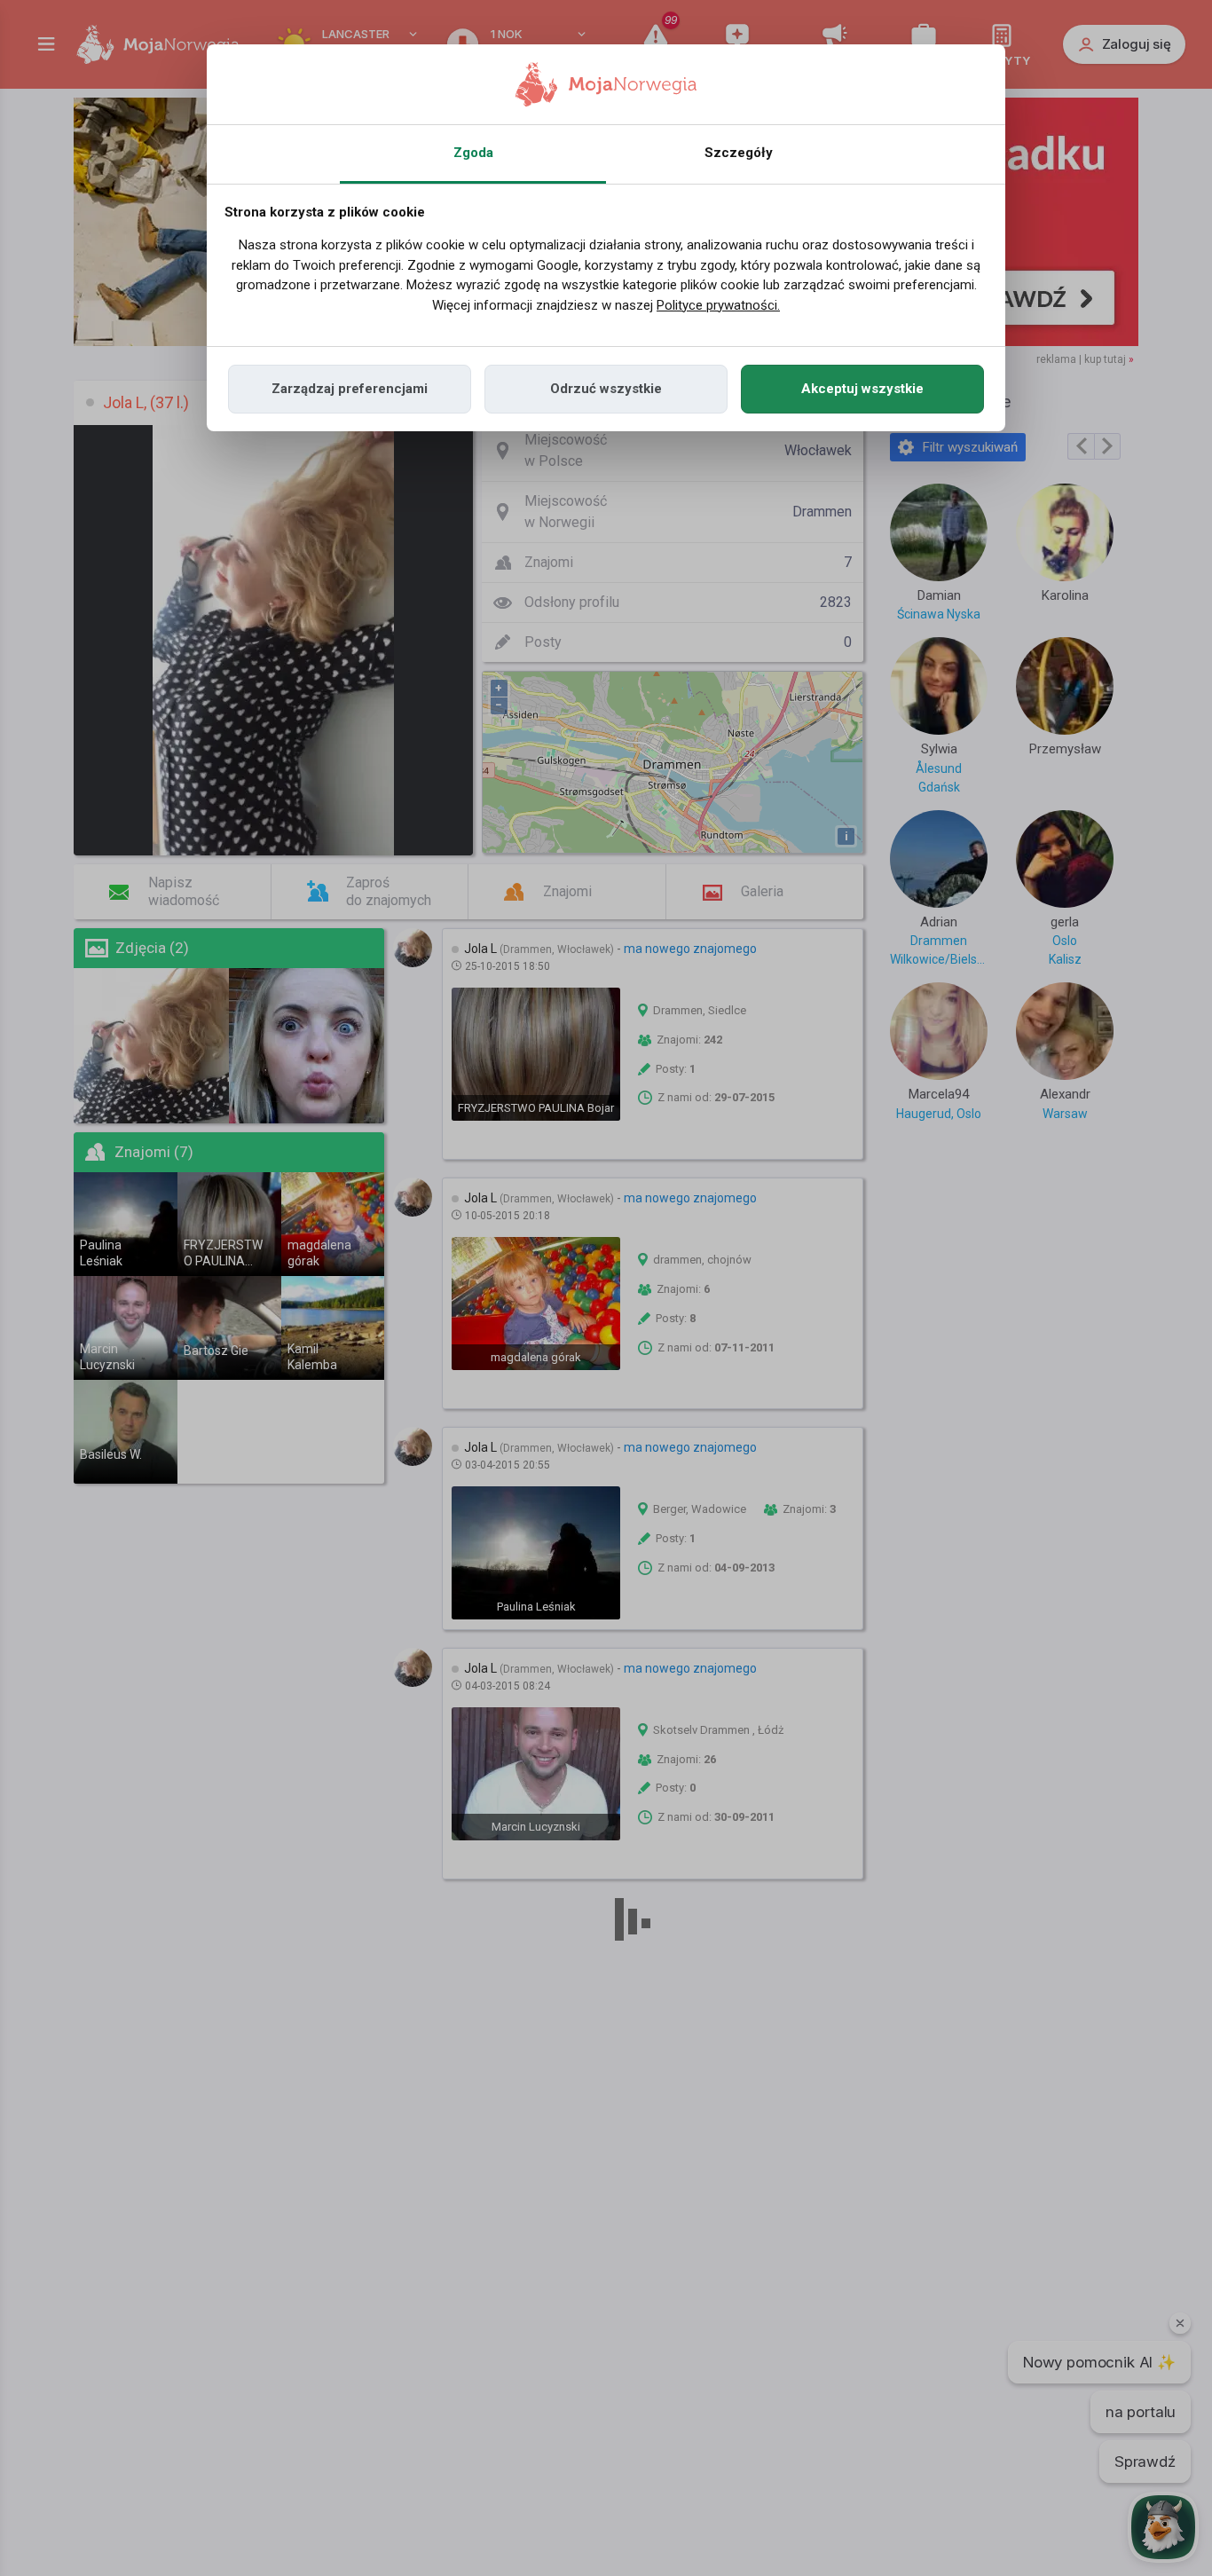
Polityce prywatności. (718, 305)
